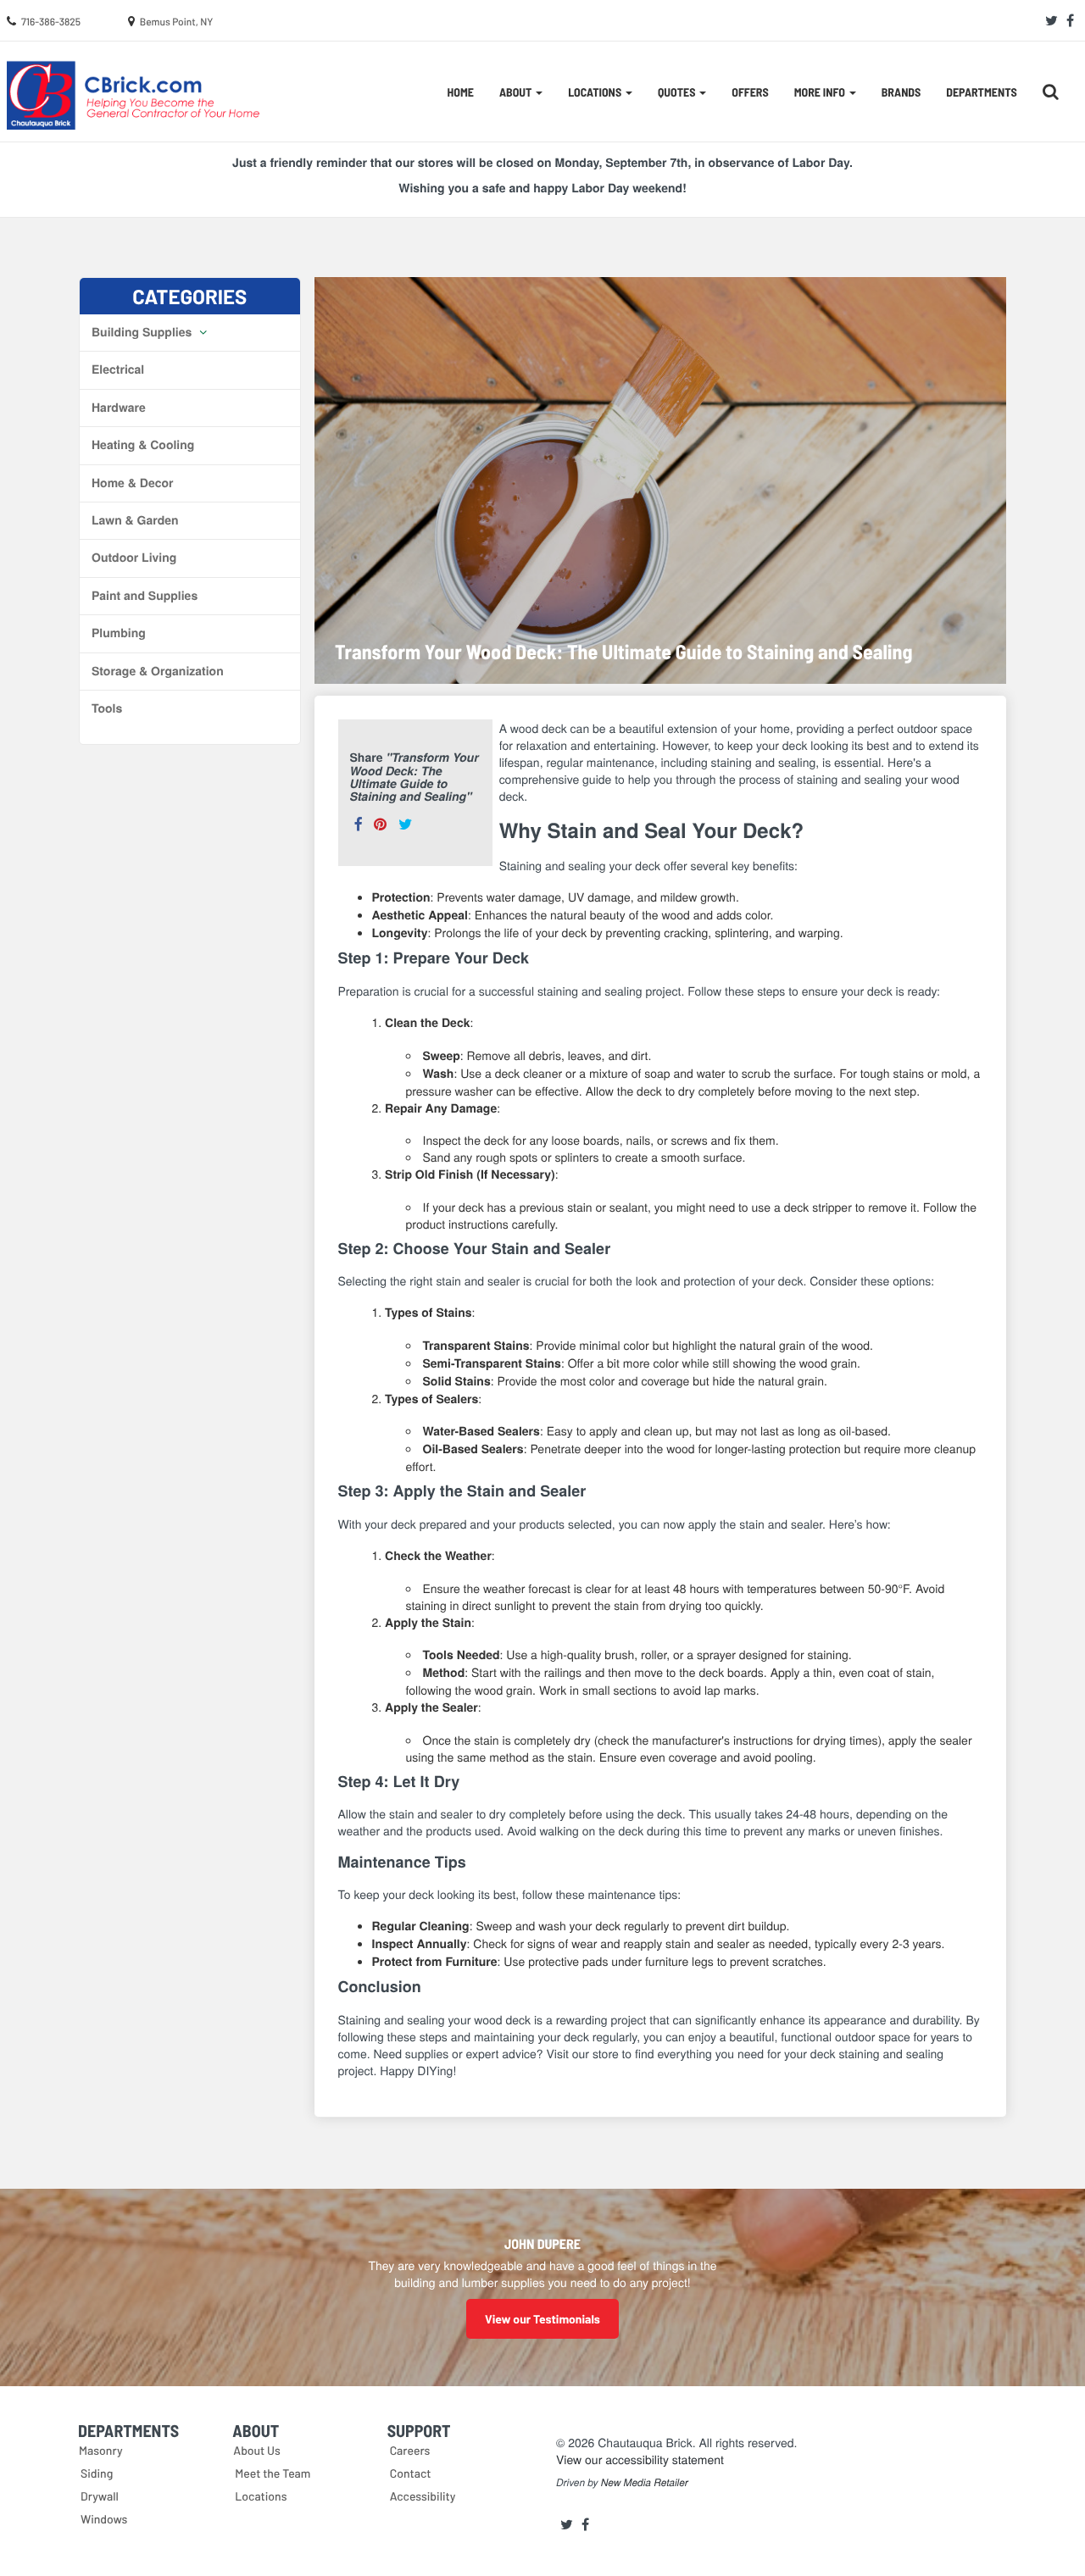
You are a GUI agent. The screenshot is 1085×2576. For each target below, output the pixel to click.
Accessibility (423, 2496)
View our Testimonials (542, 2319)
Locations (261, 2496)
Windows (104, 2519)
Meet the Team (273, 2473)
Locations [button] (596, 92)
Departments (981, 92)
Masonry (101, 2450)
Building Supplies (143, 332)
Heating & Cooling (143, 445)
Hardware (119, 408)
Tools (107, 708)
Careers (410, 2450)
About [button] (517, 92)
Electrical (118, 369)
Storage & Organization (158, 671)
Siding (97, 2473)
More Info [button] (821, 92)
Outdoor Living (134, 558)
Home (461, 92)
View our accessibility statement (640, 2459)
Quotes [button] (678, 92)
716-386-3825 (51, 22)
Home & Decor (132, 483)
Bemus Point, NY (177, 22)
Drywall (100, 2496)
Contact (411, 2473)
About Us (257, 2450)
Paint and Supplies (145, 596)
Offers (750, 92)
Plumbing (119, 633)
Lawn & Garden (135, 520)
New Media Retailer (645, 2483)
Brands (901, 92)
